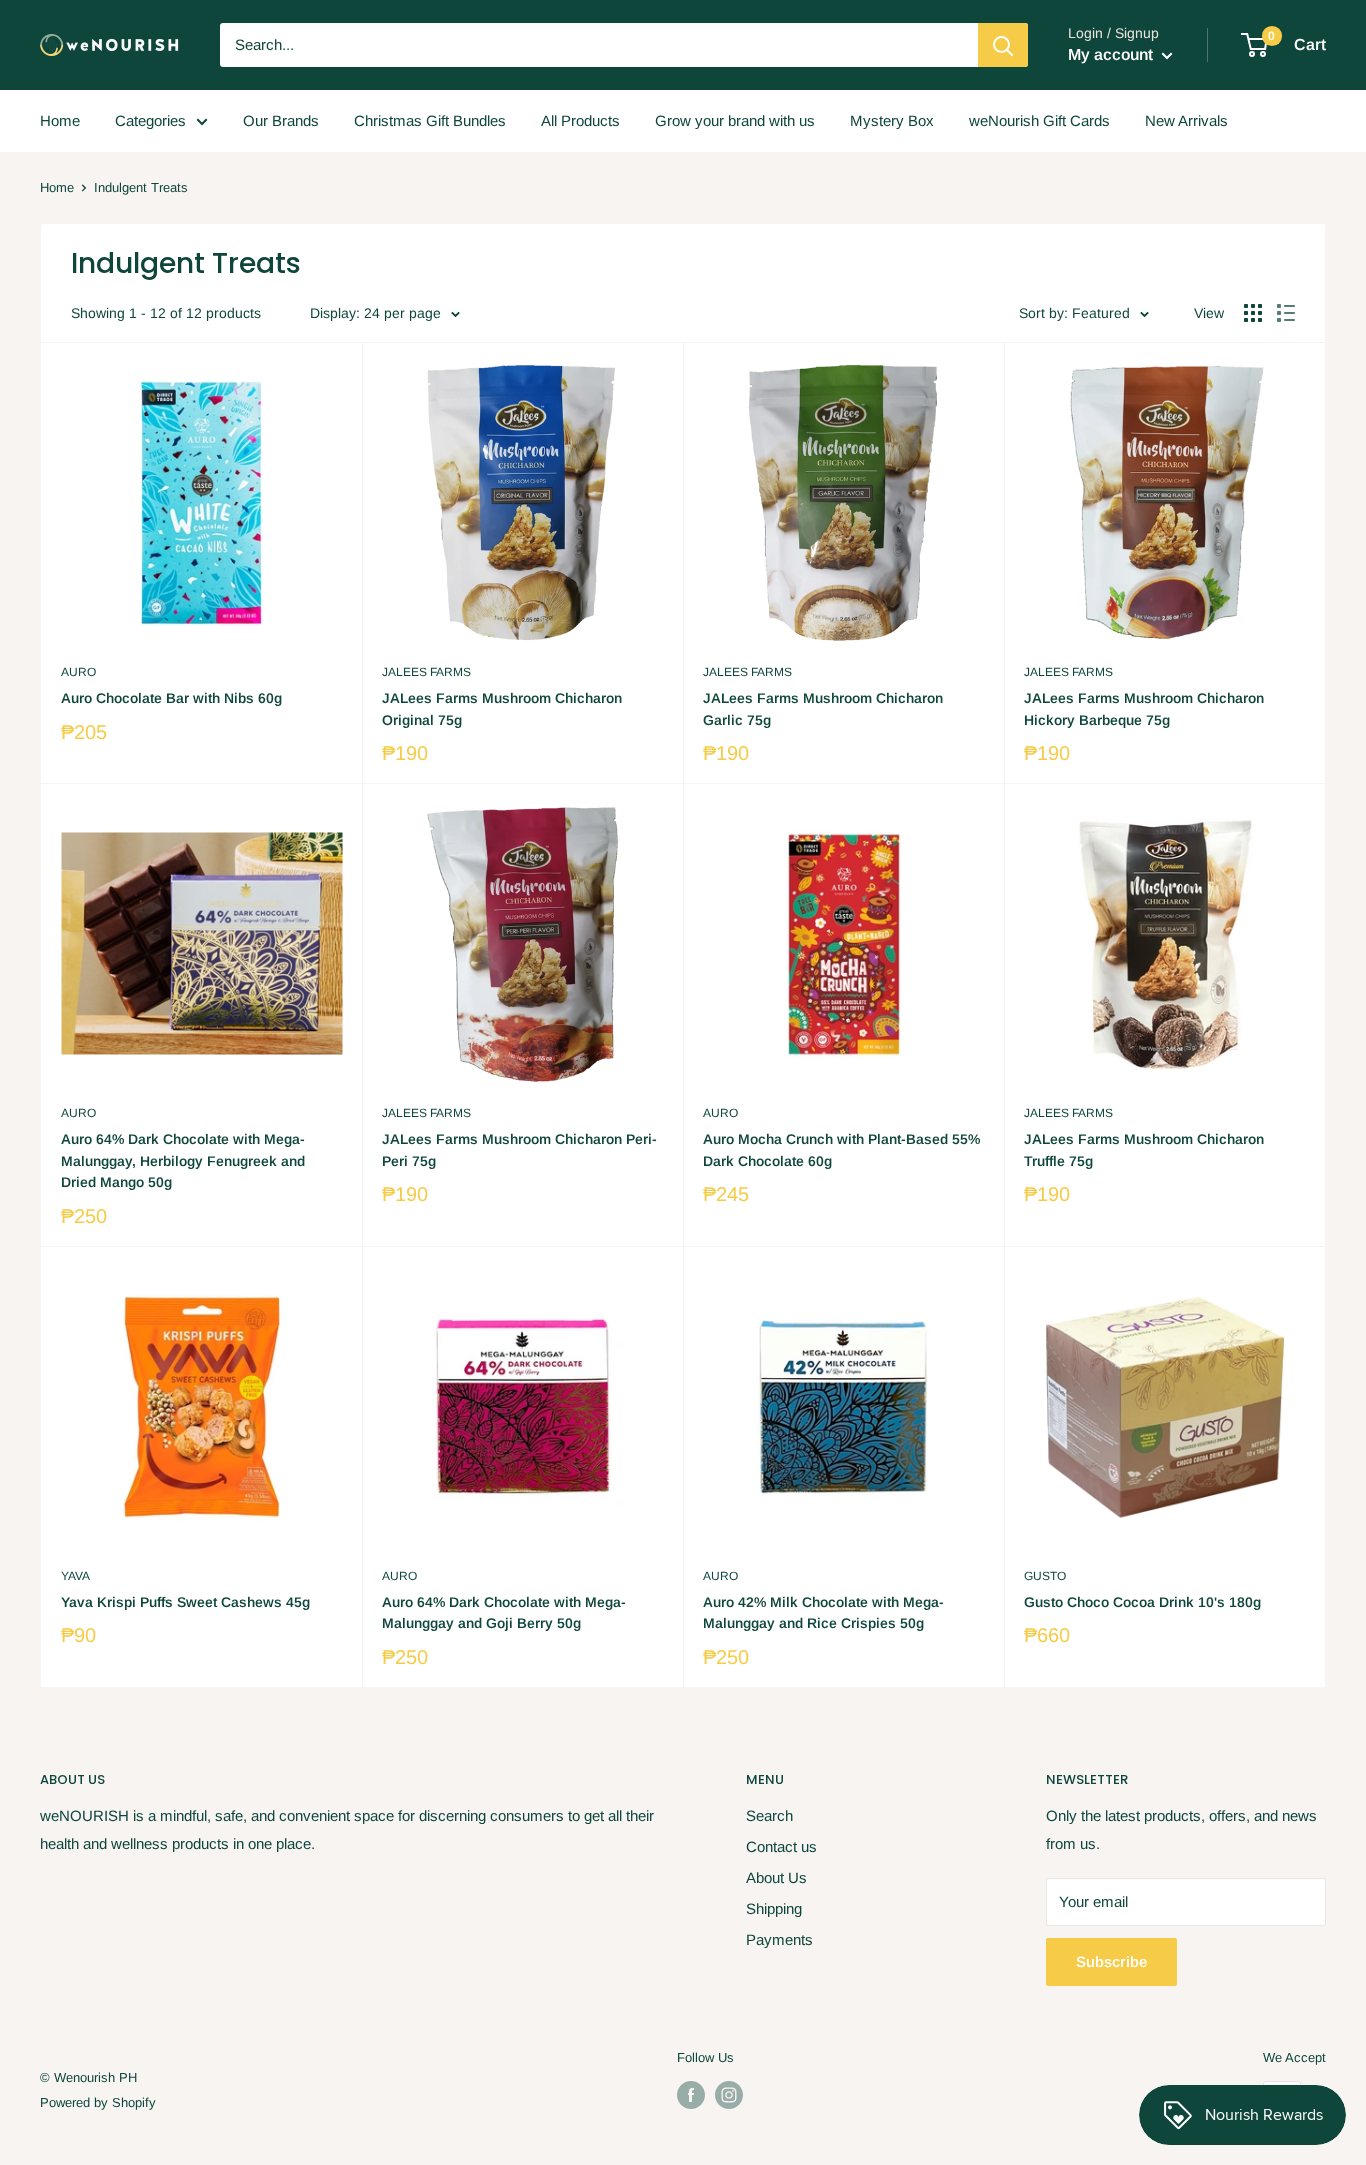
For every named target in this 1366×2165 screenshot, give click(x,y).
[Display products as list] (1286, 313)
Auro (78, 672)
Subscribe (1111, 1961)
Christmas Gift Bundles (430, 120)
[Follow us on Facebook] (691, 2095)
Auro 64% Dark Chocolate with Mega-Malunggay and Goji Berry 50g (504, 1613)
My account (1112, 54)
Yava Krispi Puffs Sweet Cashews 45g (185, 1602)
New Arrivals (1186, 120)
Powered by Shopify (98, 2102)
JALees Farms (426, 672)
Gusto (1045, 1576)
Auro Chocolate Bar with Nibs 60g (171, 698)
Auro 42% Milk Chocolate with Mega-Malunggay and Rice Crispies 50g (823, 1613)
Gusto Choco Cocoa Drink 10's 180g (1142, 1602)
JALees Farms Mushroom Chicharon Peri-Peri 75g (519, 1150)
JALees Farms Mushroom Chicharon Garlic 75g (823, 709)
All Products (580, 120)
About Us (776, 1877)
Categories (150, 120)
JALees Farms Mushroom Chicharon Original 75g (502, 709)
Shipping (774, 1908)
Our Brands (281, 120)
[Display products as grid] (1253, 313)
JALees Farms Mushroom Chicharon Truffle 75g (1144, 1150)
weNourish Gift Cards (1039, 120)
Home (60, 120)
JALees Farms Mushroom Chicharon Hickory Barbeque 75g (1144, 709)
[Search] (1003, 45)
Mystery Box (892, 120)
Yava (75, 1576)
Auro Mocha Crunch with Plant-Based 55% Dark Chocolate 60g (841, 1150)
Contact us (781, 1846)
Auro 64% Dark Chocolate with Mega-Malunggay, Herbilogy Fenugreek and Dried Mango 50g (183, 1160)
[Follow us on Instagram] (729, 2095)
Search (769, 1815)
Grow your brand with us (735, 120)
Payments (779, 1939)
